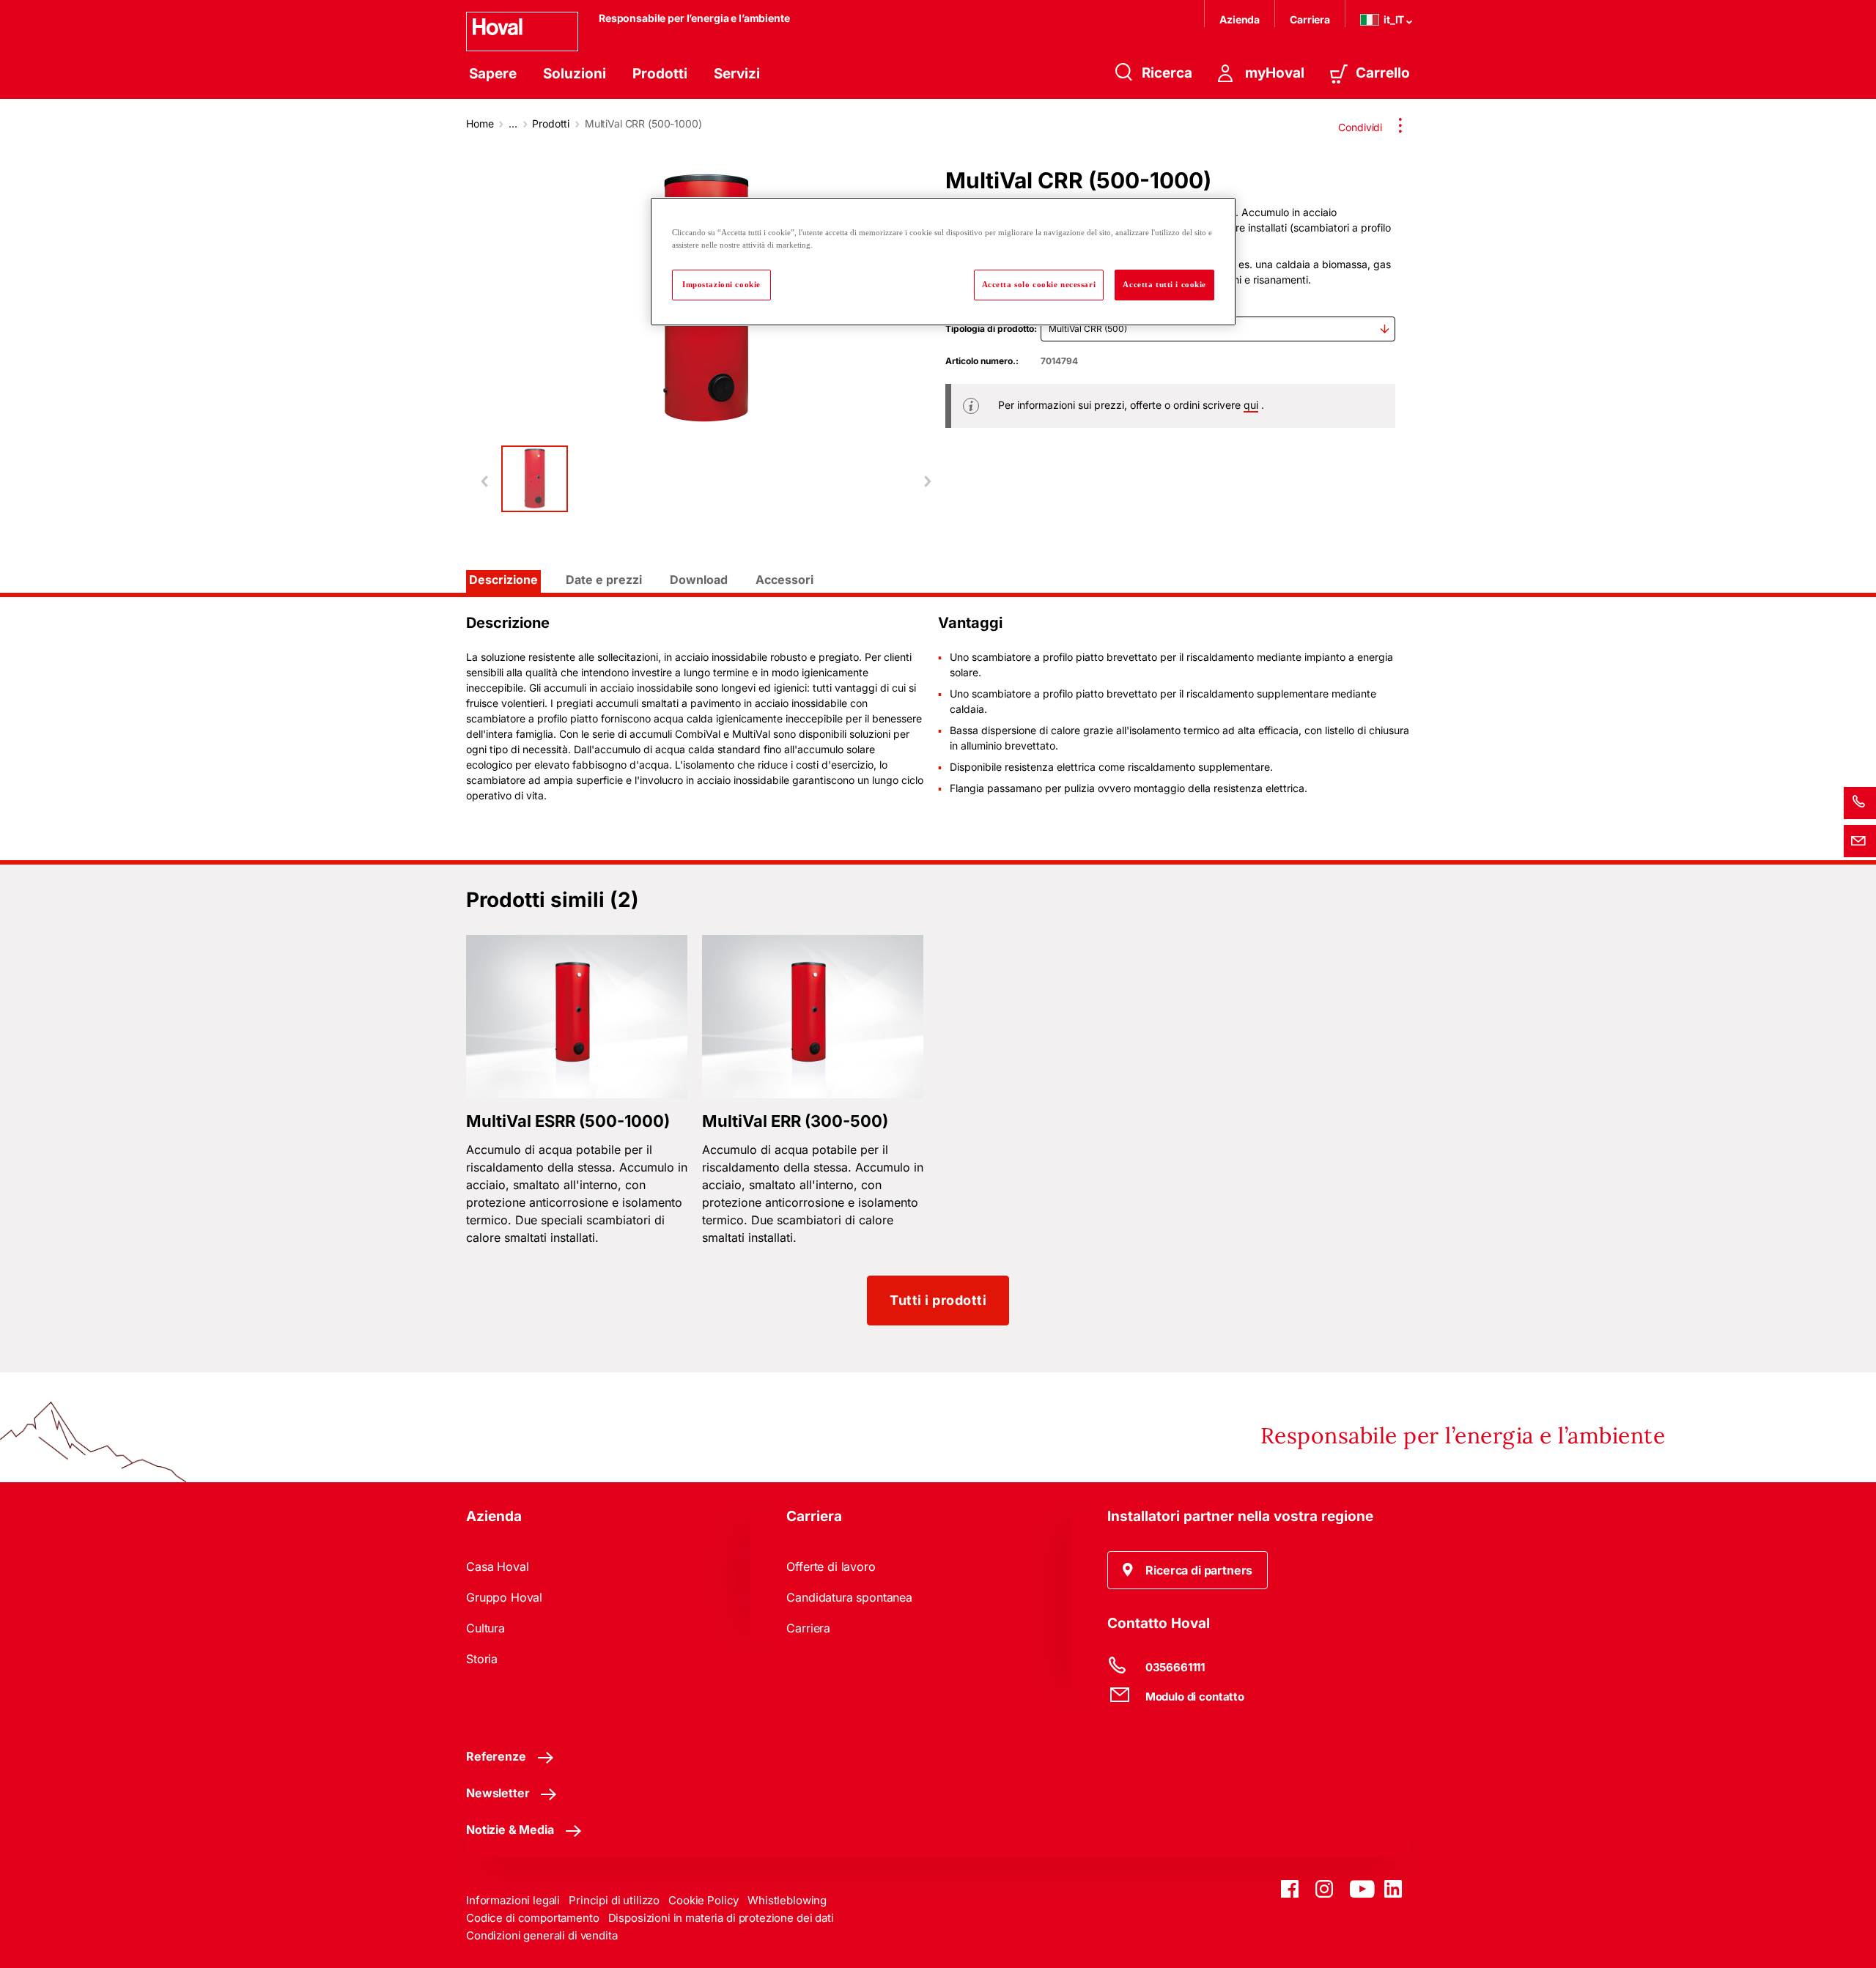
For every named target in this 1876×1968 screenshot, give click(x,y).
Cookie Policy (703, 1900)
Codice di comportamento (533, 1918)
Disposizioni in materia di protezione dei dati (721, 1918)
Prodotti (660, 74)
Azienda (1240, 19)
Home (480, 123)
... (513, 123)
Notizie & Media (510, 1830)
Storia (482, 1659)
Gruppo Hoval (504, 1597)
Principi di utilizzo (614, 1900)
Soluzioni (575, 74)
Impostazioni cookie (721, 284)
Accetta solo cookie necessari (1039, 284)
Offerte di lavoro (831, 1566)
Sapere (493, 74)
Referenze (496, 1756)
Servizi (737, 74)
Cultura (485, 1628)
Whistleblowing (787, 1900)
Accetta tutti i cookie (1164, 284)
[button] (1188, 1570)
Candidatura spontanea (849, 1597)
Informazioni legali (513, 1900)
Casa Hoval (497, 1566)
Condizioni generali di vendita (542, 1935)
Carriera (1310, 19)
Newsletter (498, 1793)
